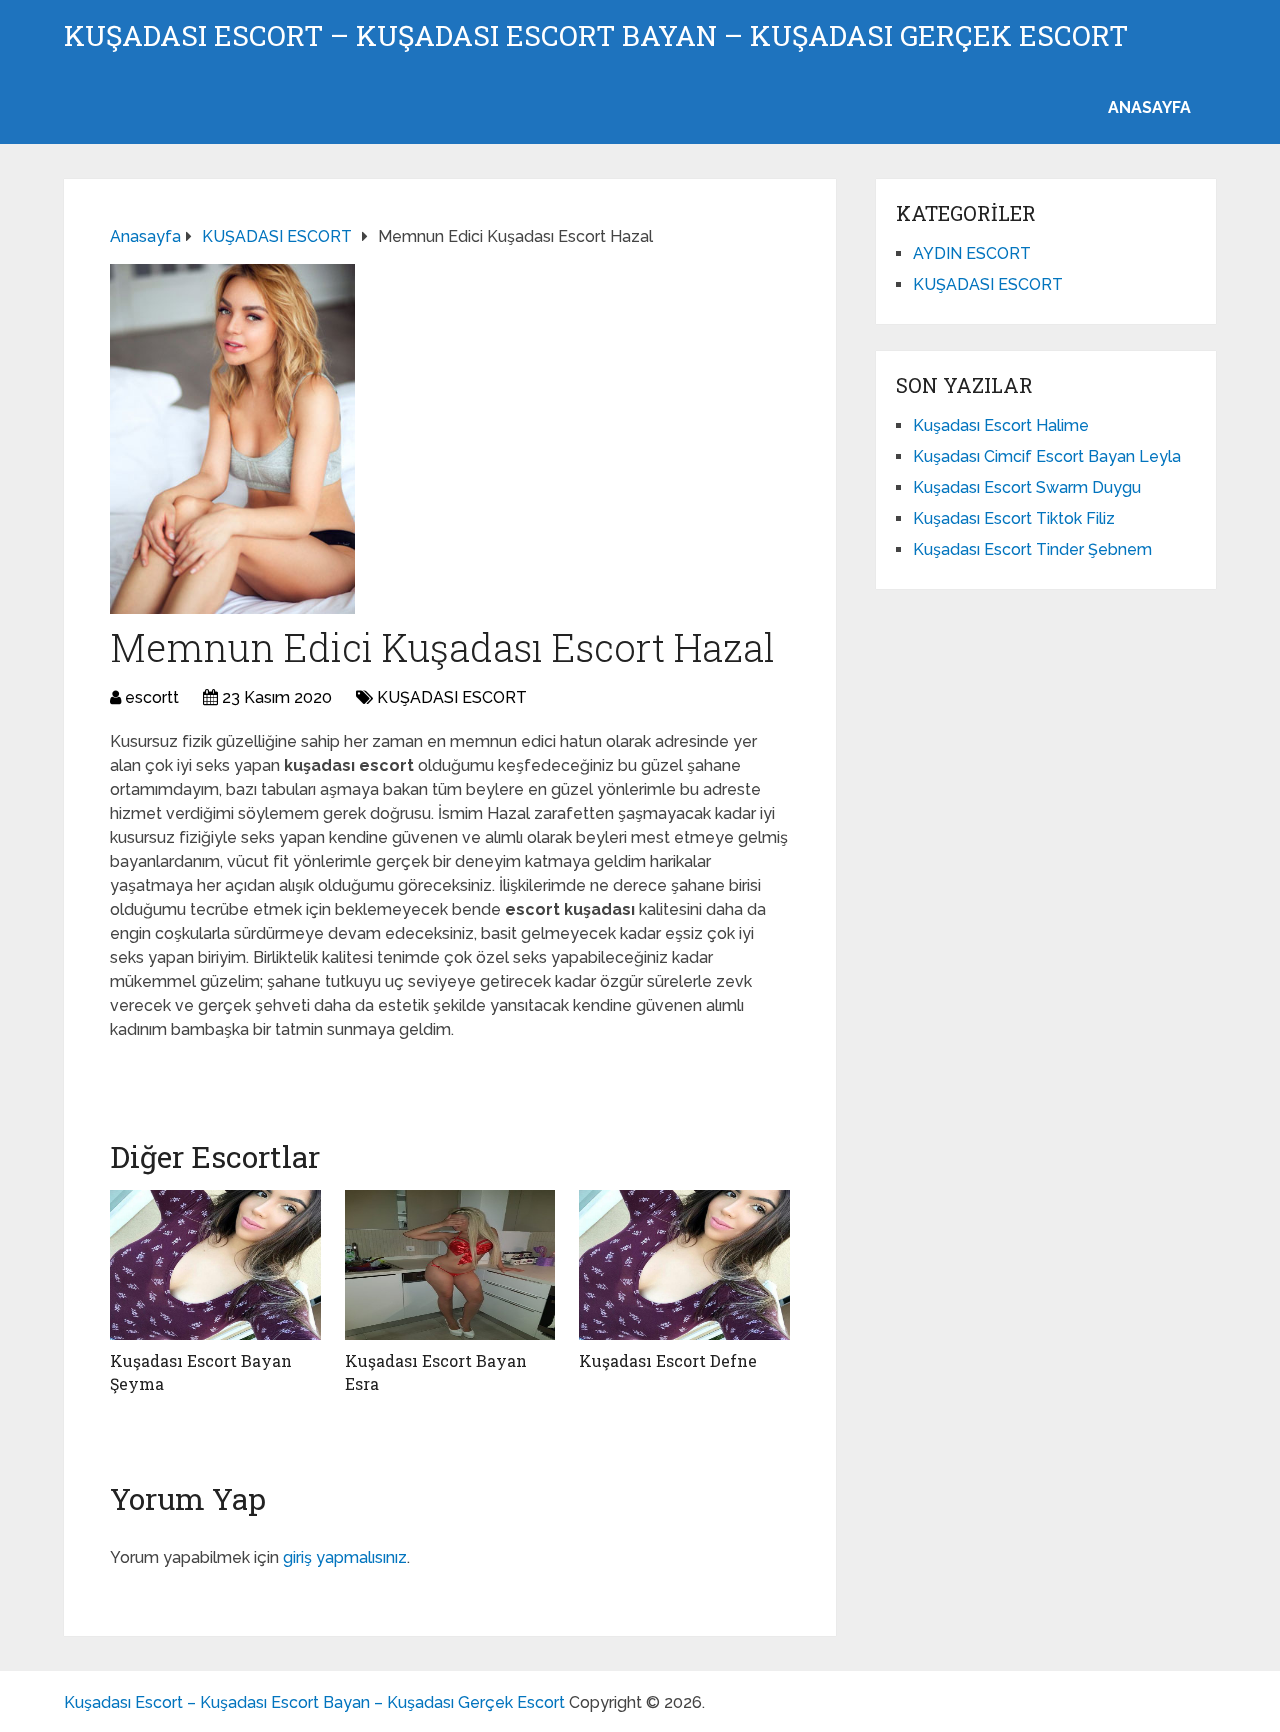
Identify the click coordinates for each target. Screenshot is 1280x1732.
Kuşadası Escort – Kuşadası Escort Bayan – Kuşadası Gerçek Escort (596, 36)
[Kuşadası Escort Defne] (684, 1265)
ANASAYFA (1149, 107)
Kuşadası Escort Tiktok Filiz (1014, 518)
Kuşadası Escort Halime (1001, 425)
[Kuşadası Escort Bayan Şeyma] (215, 1265)
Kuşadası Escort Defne (668, 1360)
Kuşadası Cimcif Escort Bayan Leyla (1047, 456)
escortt (152, 697)
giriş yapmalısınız (345, 1557)
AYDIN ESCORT (972, 253)
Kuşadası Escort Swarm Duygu (1027, 487)
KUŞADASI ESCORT (452, 697)
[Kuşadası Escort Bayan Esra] (450, 1265)
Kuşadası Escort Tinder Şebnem (1032, 549)
